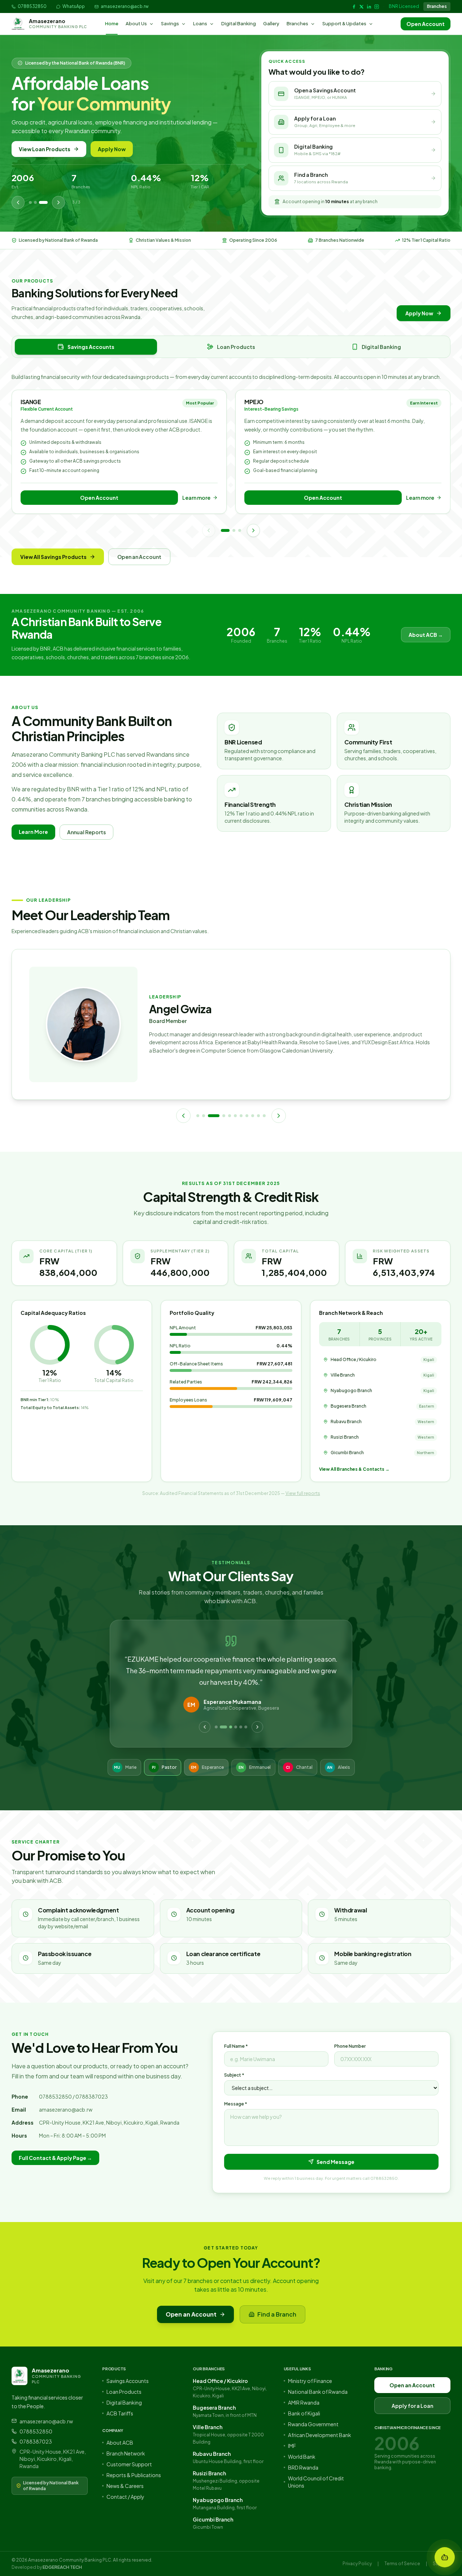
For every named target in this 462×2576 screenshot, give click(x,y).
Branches (437, 6)
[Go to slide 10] (258, 1116)
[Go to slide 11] (264, 1116)
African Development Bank (320, 2435)
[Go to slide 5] (230, 1116)
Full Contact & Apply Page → (55, 2158)
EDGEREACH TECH (62, 2567)
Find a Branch (277, 2314)
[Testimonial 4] (236, 1727)
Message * (236, 2104)
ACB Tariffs (120, 2413)
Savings (170, 23)
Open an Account (42, 149)
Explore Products (114, 149)
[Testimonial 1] (216, 1727)
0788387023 (36, 2441)
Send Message (335, 2162)
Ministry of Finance (310, 2381)
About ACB (120, 2442)
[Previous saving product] (209, 530)
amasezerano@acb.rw (125, 6)
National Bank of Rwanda (318, 2392)
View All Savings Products (53, 557)
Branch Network (126, 2453)
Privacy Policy (357, 2564)
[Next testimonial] (257, 1727)
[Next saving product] (253, 530)
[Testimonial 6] (246, 1727)
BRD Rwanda (303, 2467)
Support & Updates (344, 23)
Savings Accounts (128, 2381)
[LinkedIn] (369, 7)
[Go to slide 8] (247, 1116)
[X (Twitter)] (361, 7)
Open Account (426, 24)
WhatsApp (74, 6)
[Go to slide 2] (234, 530)
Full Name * (236, 2046)
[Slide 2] (41, 202)
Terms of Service (402, 2564)
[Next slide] (58, 202)
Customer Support (129, 2464)
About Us (136, 23)
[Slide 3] (46, 202)
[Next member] (279, 1116)
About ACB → (426, 635)
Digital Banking (239, 23)
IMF (292, 2446)
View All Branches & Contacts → (354, 1469)
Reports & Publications (134, 2475)
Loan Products (124, 2392)
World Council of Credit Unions (316, 2482)
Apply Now (419, 313)
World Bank (302, 2457)
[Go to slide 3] (240, 530)
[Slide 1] (33, 202)
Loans (200, 23)
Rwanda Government (313, 2424)
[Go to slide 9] (253, 1116)
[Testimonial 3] (228, 1727)
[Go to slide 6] (235, 1116)
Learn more (196, 498)
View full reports (303, 1493)
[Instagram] (377, 7)
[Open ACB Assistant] (445, 2557)
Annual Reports (86, 832)
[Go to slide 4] (224, 1116)
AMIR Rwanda (304, 2402)
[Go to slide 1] (225, 530)
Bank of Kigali (304, 2413)
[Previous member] (183, 1116)
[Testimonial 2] (221, 1727)
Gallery (271, 23)
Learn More (33, 832)
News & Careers (125, 2486)
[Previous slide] (18, 202)
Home (112, 23)
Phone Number (350, 2046)
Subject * (234, 2075)
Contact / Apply (125, 2497)
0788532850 (32, 6)
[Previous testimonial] (205, 1727)
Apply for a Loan (412, 2406)
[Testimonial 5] (241, 1727)
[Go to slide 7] (241, 1116)
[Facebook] (354, 7)
